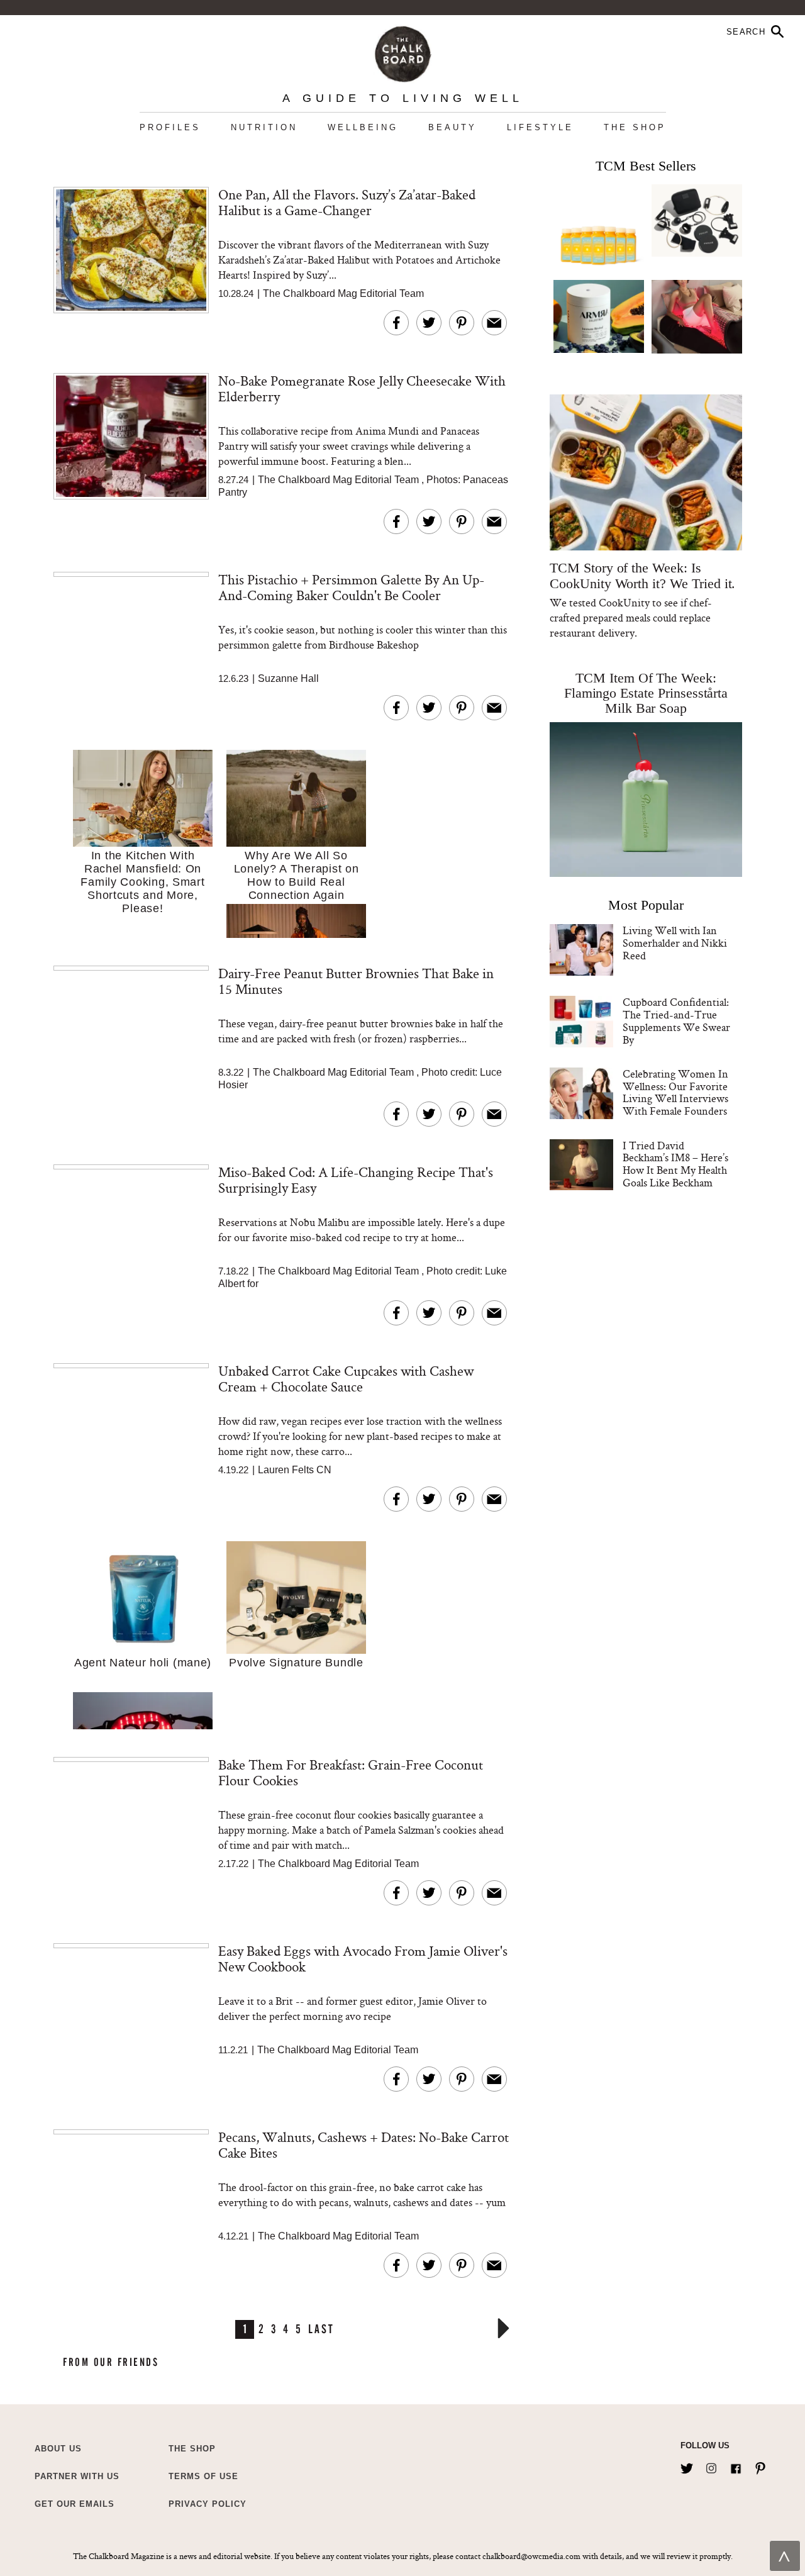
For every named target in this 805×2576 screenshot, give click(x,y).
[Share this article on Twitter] (429, 323)
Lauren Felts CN (295, 1470)
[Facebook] (736, 2466)
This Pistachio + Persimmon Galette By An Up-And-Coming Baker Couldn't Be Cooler (351, 587)
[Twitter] (687, 2466)
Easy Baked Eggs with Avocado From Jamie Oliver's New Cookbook (363, 1959)
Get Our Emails (75, 2504)
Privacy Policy (208, 2504)
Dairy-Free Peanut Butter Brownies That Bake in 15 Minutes (356, 981)
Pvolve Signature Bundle (296, 1663)
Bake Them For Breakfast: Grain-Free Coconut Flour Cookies (351, 1772)
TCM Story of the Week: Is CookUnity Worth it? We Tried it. (642, 576)
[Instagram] (711, 2466)
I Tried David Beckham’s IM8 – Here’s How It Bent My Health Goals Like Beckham (675, 1164)
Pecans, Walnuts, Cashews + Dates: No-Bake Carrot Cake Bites (364, 2145)
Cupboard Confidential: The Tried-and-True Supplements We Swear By (676, 1020)
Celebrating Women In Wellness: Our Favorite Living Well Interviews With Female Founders (675, 1092)
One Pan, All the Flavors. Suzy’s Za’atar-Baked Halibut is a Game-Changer (347, 202)
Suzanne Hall (288, 678)
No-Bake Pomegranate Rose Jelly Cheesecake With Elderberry (362, 388)
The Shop (635, 127)
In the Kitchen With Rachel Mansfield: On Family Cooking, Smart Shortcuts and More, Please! (142, 882)
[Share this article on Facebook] (396, 323)
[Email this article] (494, 323)
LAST (321, 2328)
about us (58, 2449)
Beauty (452, 127)
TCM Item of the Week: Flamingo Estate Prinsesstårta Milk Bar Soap (646, 693)
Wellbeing (363, 127)
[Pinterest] (760, 2466)
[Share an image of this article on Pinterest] (462, 323)
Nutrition (264, 127)
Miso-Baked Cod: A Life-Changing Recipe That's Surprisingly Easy (356, 1180)
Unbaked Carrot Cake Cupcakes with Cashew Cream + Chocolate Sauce (346, 1379)
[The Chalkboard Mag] (403, 51)
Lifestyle (540, 127)
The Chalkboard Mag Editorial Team (343, 293)
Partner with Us (77, 2476)
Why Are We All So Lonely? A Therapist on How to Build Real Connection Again (297, 875)
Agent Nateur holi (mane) (143, 1663)
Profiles (170, 127)
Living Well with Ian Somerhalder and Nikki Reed (675, 943)
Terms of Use (203, 2476)
